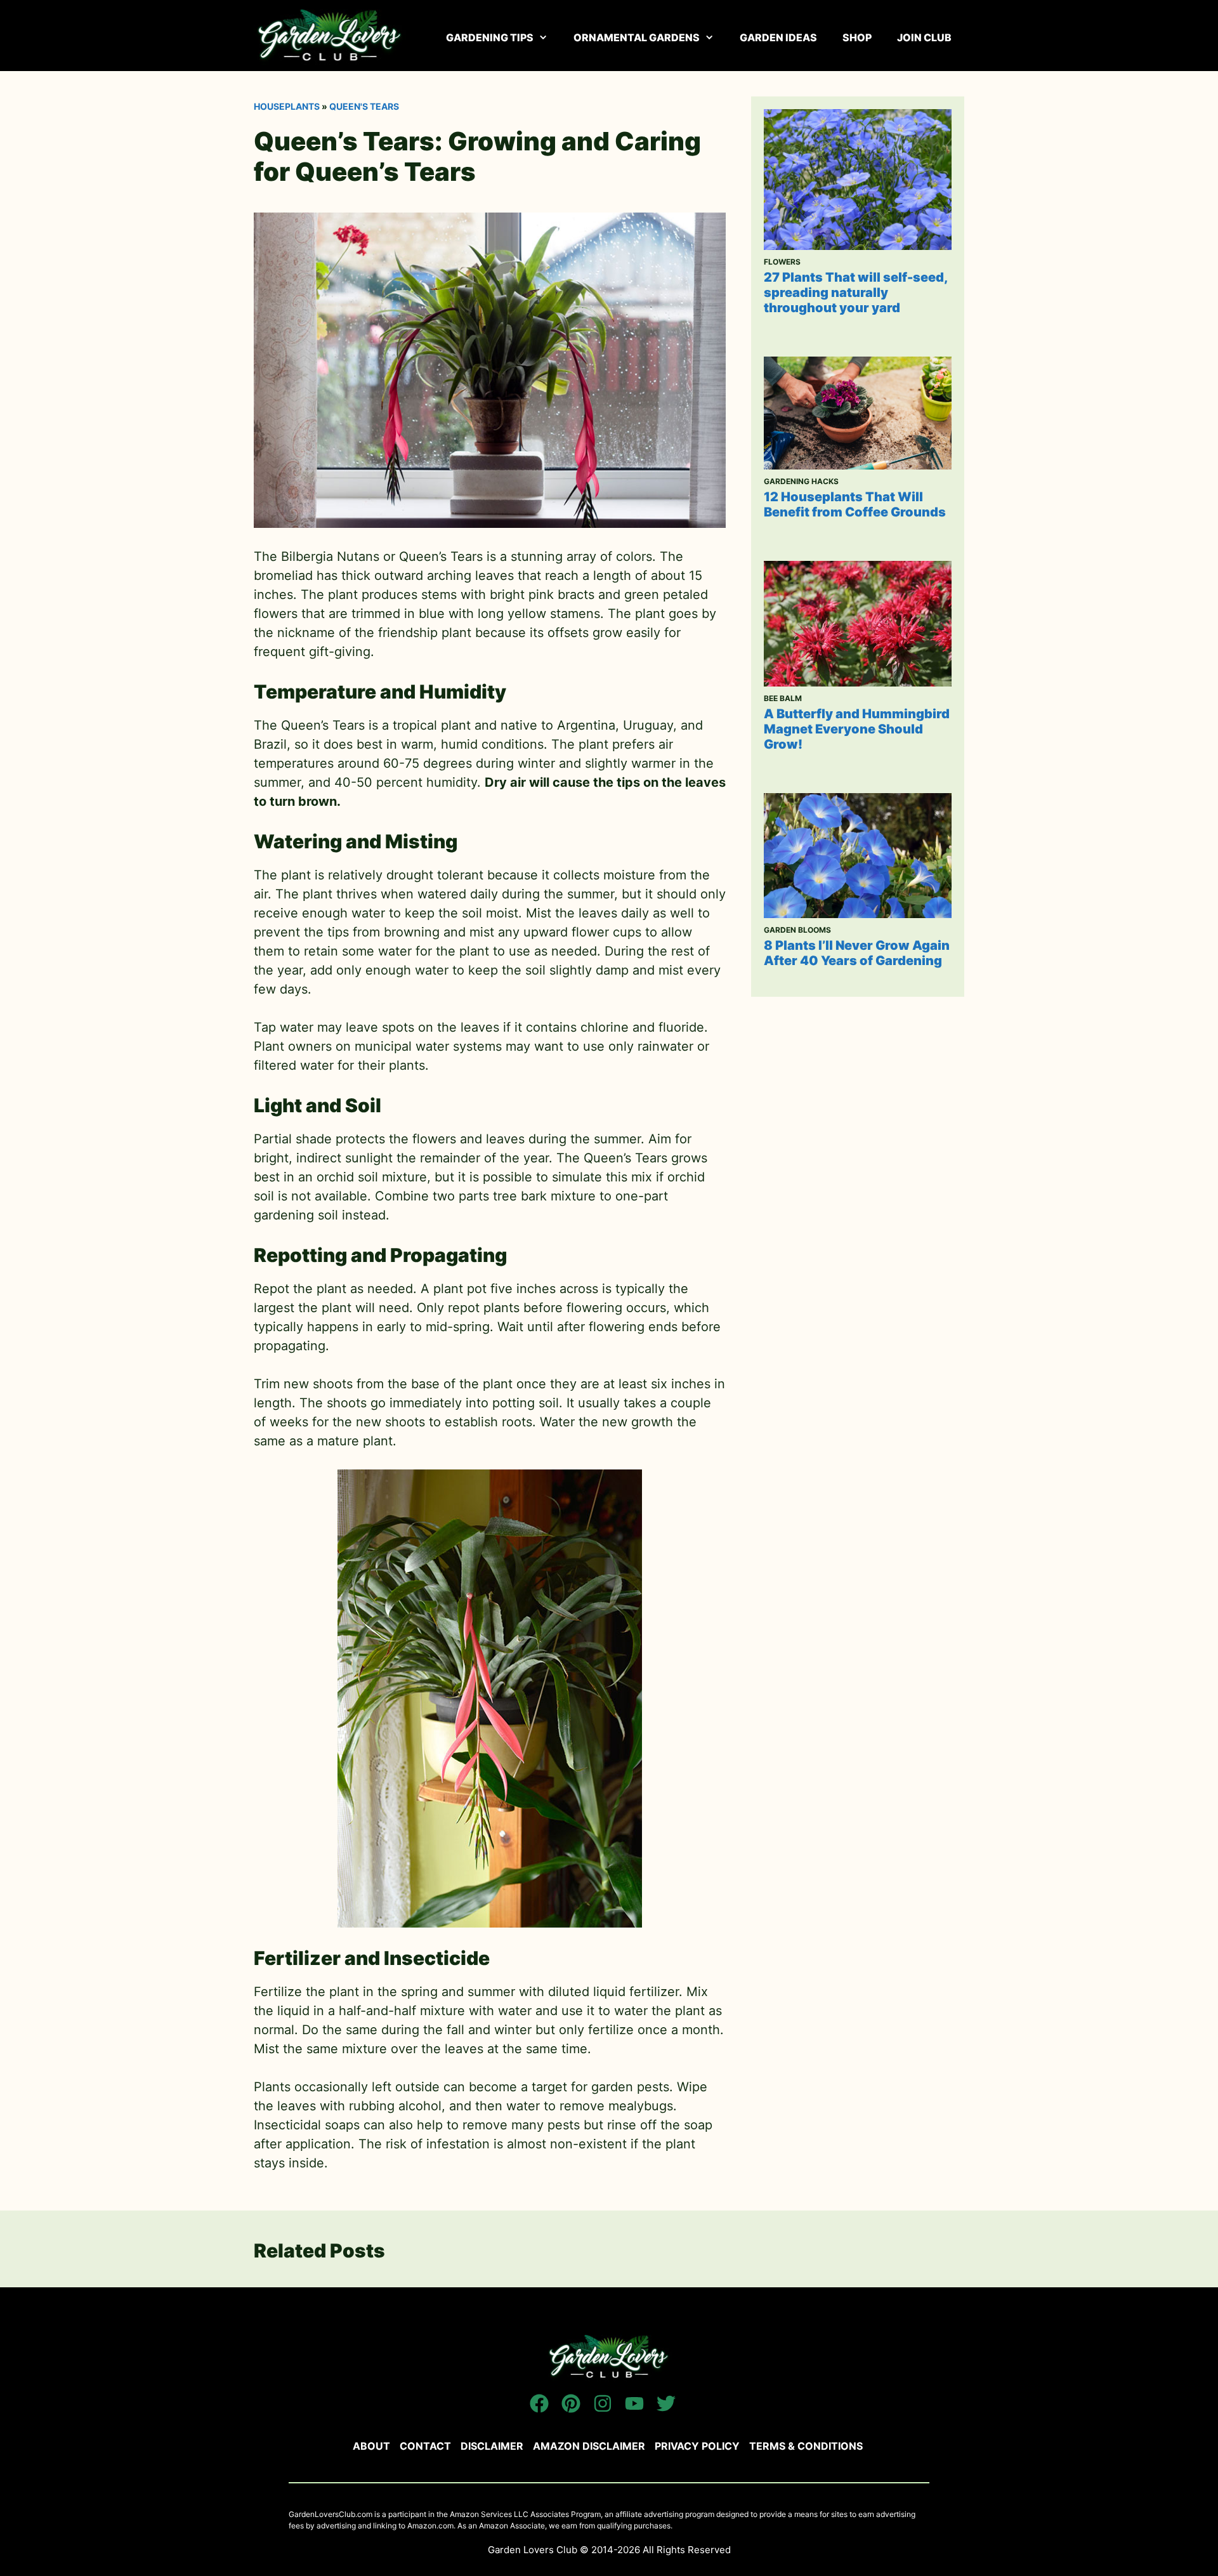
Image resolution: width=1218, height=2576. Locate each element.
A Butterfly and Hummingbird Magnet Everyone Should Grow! (857, 729)
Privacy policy (697, 2446)
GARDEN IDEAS (778, 37)
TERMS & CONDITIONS (806, 2446)
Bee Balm (783, 698)
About (371, 2446)
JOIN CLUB (924, 37)
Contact (425, 2446)
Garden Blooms (797, 930)
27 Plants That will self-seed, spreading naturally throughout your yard (855, 292)
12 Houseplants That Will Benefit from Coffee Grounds (855, 504)
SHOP (857, 37)
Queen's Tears (364, 106)
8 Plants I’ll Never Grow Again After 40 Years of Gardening (857, 953)
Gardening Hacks (801, 481)
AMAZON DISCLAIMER (589, 2446)
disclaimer (492, 2446)
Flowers (782, 262)
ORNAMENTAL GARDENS (637, 37)
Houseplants (287, 106)
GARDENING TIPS (490, 37)
